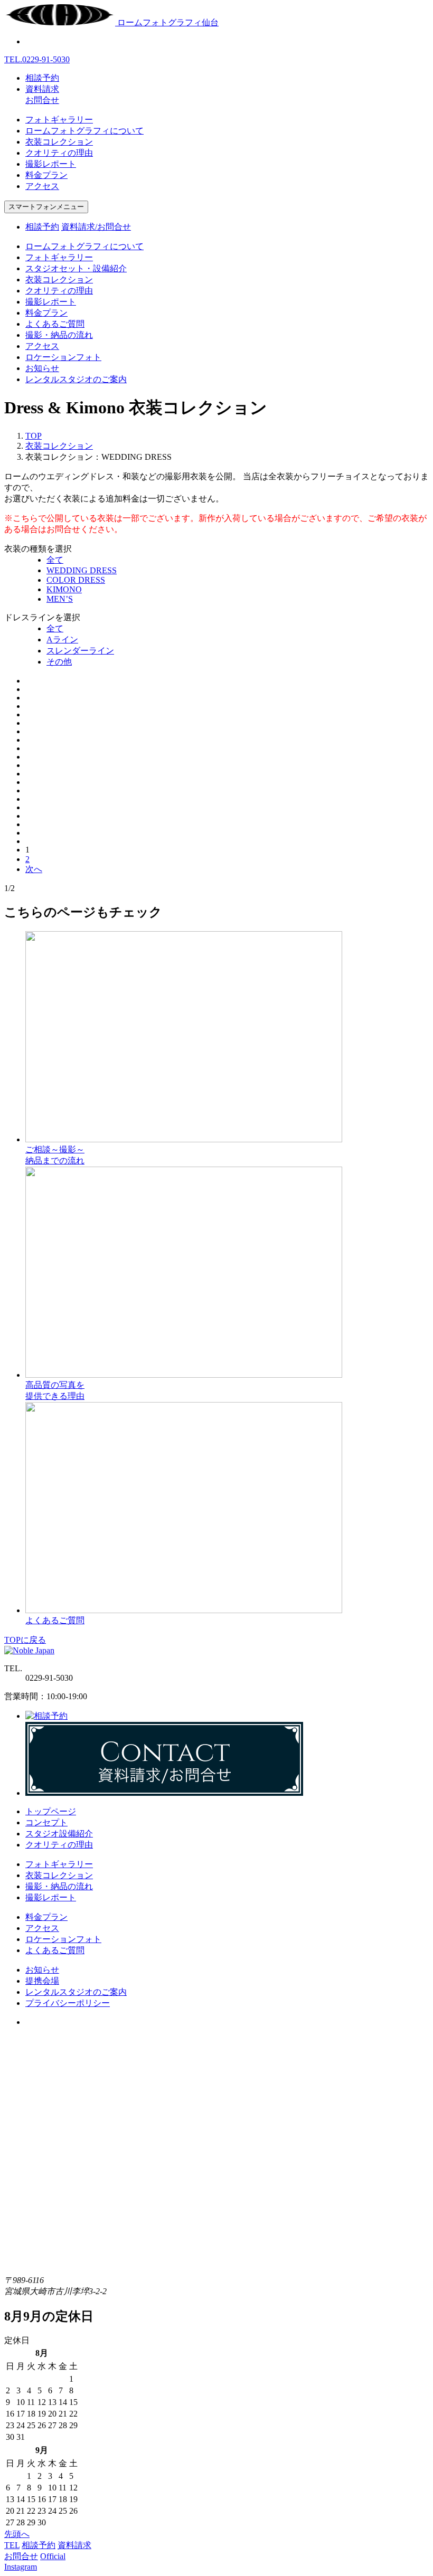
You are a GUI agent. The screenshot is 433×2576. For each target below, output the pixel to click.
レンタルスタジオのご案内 (76, 379)
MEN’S (60, 599)
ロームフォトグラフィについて (84, 131)
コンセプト (46, 1822)
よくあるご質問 (55, 324)
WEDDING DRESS (82, 570)
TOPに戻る (25, 1640)
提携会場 (42, 1981)
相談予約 (42, 78)
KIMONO (64, 589)
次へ (34, 869)
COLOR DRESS (76, 580)
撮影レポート (51, 164)
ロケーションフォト (63, 357)
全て (55, 560)
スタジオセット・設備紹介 (76, 268)
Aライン (62, 640)
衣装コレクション (59, 142)
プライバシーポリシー (68, 2003)
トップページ (51, 1811)
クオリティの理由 (59, 153)
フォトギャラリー (59, 120)
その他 (59, 662)
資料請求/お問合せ (96, 227)
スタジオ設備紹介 (59, 1834)
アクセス (42, 186)
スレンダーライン (80, 651)
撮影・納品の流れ (59, 335)
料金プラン (46, 175)
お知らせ (42, 368)
